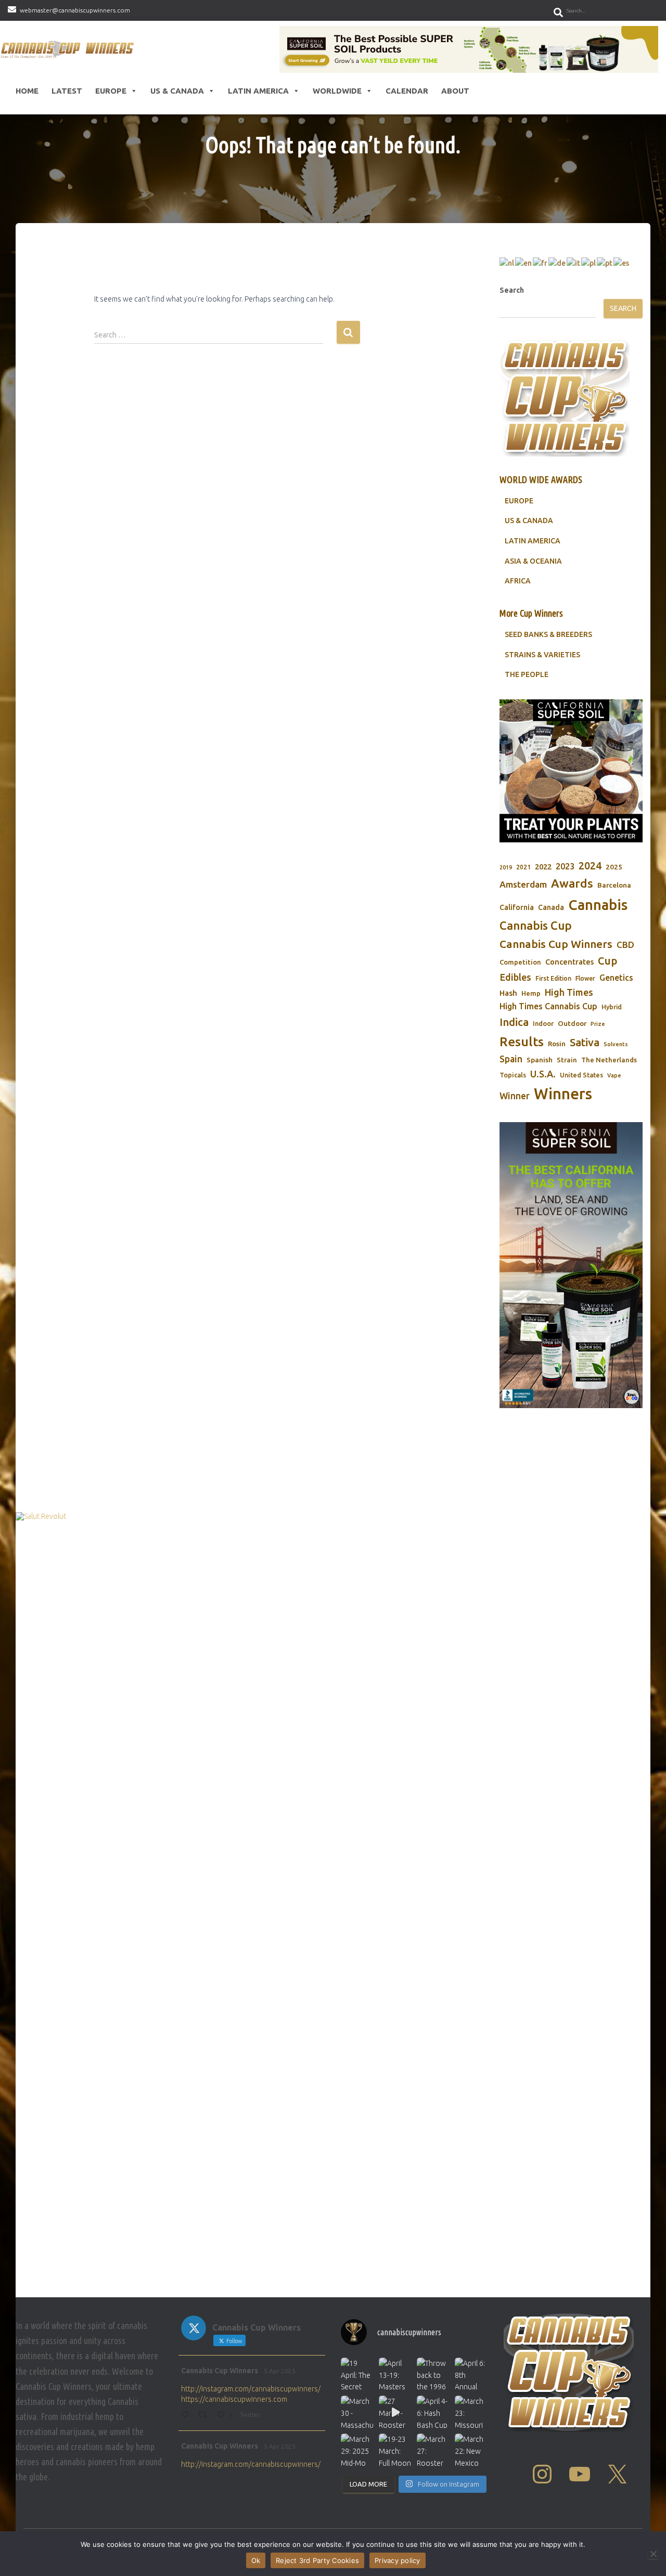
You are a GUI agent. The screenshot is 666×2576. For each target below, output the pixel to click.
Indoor (543, 1023)
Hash (508, 993)
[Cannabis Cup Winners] (69, 49)
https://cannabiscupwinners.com (234, 2399)
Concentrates (569, 962)
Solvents (616, 1044)
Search (512, 290)
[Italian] (574, 263)
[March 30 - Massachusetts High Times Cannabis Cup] (357, 2412)
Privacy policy (398, 2560)
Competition (520, 962)
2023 (565, 866)
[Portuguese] (605, 263)
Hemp (531, 993)
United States (581, 1075)
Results (522, 1042)
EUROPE (519, 501)
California (517, 907)
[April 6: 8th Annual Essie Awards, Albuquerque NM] (471, 2374)
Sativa (585, 1042)
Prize (598, 1024)
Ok (256, 2560)
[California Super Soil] (571, 1265)
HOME (27, 91)
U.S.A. (543, 1074)
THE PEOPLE (527, 674)
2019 (506, 867)
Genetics (616, 978)
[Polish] (589, 263)
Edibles (515, 977)
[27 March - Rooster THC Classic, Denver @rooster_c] (395, 2412)
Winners (563, 1094)
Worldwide (337, 91)
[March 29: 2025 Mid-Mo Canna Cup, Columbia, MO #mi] (357, 2450)
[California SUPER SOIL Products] (469, 49)
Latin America (258, 91)
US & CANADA (529, 521)
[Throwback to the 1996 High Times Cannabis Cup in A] (433, 2374)
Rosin (557, 1044)
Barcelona (614, 885)
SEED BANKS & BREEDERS (548, 634)
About (455, 91)
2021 (523, 867)
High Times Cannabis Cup (548, 1006)
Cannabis (598, 905)
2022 (543, 867)
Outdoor (572, 1023)
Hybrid (612, 1007)
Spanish (540, 1060)
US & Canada (177, 91)
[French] (541, 263)
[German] (558, 263)
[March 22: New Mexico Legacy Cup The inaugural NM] (471, 2450)
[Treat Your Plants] (571, 771)
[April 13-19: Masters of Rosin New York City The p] (395, 2374)
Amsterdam (523, 884)
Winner (515, 1096)
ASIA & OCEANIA (533, 561)
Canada (551, 907)
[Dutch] (507, 263)
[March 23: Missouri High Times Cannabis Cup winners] (471, 2412)
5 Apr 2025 (280, 2371)
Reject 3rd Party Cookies (317, 2560)
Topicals (513, 1075)
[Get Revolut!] (333, 1902)
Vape (614, 1075)
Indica (514, 1022)
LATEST (67, 91)
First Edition (553, 978)
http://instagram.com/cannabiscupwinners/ (251, 2389)
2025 (614, 867)
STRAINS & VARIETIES (542, 655)
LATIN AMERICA (533, 541)
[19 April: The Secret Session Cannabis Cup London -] (357, 2374)
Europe (111, 91)
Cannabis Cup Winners (556, 944)
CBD (625, 945)
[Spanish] (622, 263)
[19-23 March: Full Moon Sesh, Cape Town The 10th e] (395, 2450)
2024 (590, 866)
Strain (567, 1060)
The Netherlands (609, 1060)
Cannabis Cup (536, 925)
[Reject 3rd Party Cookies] (653, 2554)
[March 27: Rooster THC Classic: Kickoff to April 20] (433, 2450)
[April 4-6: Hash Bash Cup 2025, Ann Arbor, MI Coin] (433, 2412)
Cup (607, 961)
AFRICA (518, 581)
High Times (569, 992)
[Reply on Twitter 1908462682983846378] (187, 2416)
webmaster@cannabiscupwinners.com (75, 10)
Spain (511, 1059)
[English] (524, 263)
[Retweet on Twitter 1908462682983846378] (205, 2416)
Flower (585, 978)
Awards (572, 883)
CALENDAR (407, 91)
